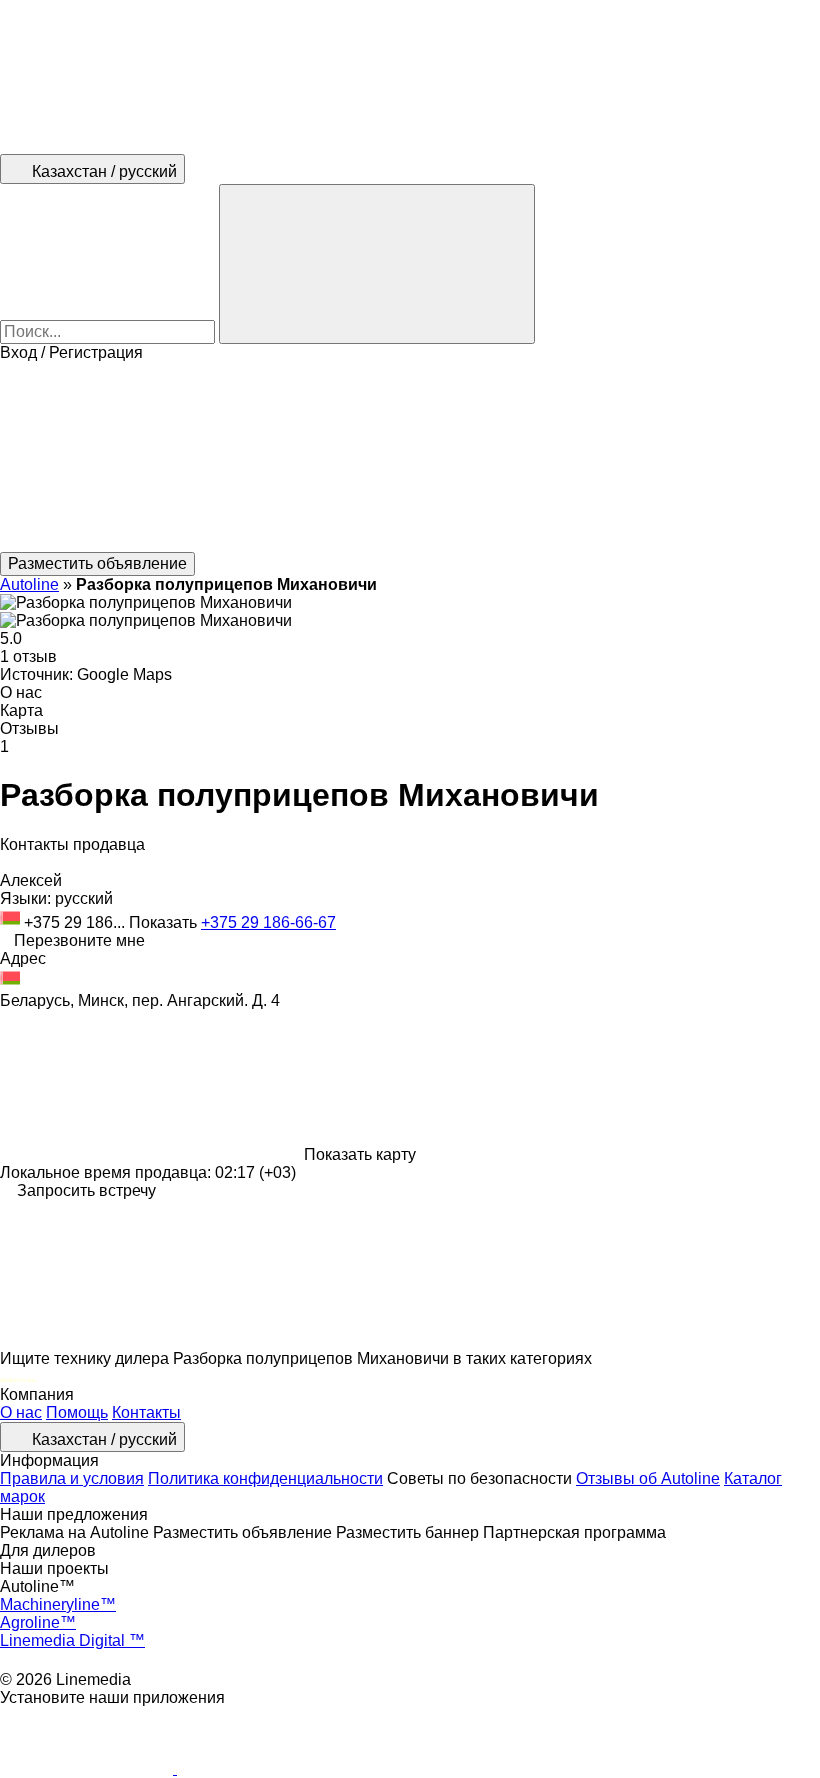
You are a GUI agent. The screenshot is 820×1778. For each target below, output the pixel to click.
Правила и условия (72, 1478)
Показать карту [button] (360, 1154)
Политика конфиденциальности (265, 1478)
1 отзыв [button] (28, 656)
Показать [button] (165, 922)
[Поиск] (377, 264)
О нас (21, 1412)
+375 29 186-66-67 (268, 922)
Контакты (146, 1412)
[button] (410, 457)
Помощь (77, 1412)
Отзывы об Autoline (648, 1478)
